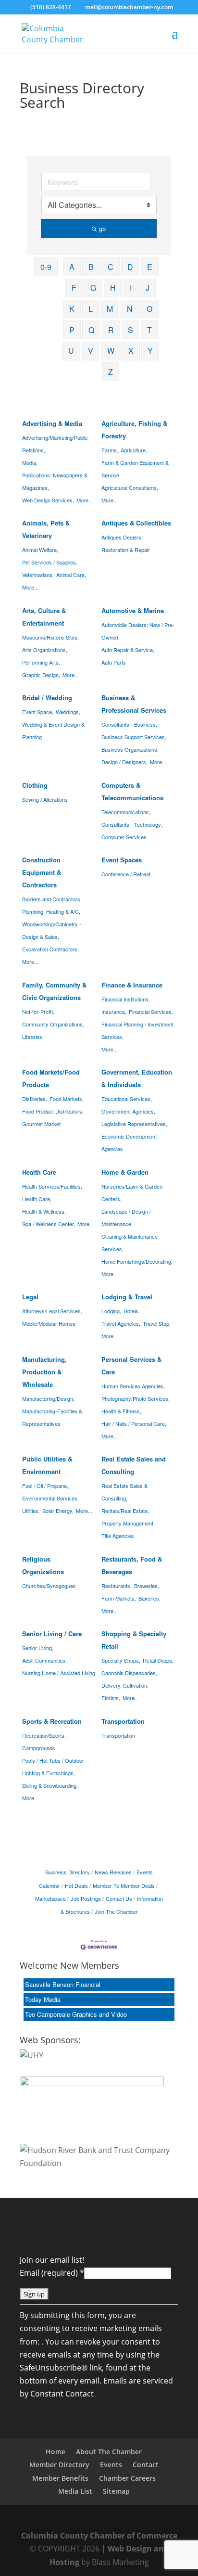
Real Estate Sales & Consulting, (124, 1492)
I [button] (131, 288)
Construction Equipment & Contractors (42, 872)
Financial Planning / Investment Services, (137, 1030)
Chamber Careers (127, 2478)
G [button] (93, 288)
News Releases (113, 1872)
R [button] (111, 330)
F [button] (74, 288)
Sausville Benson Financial (63, 1984)
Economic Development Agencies (129, 1142)
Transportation (123, 1721)
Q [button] (91, 330)
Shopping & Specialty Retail (134, 1640)
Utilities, (31, 1511)
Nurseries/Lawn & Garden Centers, (132, 1192)
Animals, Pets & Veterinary (46, 529)
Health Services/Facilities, (52, 1186)
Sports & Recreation (52, 1721)
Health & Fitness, (121, 1411)
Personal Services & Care (131, 1365)
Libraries (32, 1037)
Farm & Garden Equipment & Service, (135, 469)
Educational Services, (127, 1099)
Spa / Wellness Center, (49, 1224)
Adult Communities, (44, 1660)
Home (56, 2452)
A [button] (72, 267)
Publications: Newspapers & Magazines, (55, 481)
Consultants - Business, (129, 724)
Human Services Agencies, (133, 1386)
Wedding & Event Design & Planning (53, 731)
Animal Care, (71, 575)
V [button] (91, 351)
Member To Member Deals (124, 1885)
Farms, (110, 450)
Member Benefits (60, 2478)
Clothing (35, 785)
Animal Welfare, (40, 550)
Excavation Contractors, (50, 949)
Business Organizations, (130, 749)
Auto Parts (114, 662)
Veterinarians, (38, 575)
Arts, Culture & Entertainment (44, 617)
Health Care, (37, 1199)
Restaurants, (117, 1586)
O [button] (149, 309)
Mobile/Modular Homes (49, 1323)
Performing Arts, (41, 662)
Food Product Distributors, (53, 1111)
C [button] (111, 267)
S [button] (130, 330)
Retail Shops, (158, 1660)
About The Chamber (109, 2452)
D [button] (130, 267)
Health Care (39, 1172)
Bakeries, (149, 1598)
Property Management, (128, 1523)
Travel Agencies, (121, 1323)
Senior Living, (38, 1648)
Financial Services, (151, 1012)
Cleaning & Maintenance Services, (130, 1243)
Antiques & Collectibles (136, 523)
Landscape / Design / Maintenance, (126, 1218)
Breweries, (147, 1586)
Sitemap (116, 2491)
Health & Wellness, (44, 1211)
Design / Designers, (124, 762)
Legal (30, 1297)
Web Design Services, (48, 500)
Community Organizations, (53, 1024)
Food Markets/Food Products (51, 1078)
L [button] (91, 309)
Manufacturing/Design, (48, 1398)
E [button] (150, 267)
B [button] (91, 267)
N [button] (130, 309)
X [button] (131, 351)
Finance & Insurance (132, 985)
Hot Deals (76, 1885)
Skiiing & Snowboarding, (50, 1785)
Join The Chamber (116, 1911)
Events (111, 2465)
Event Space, (38, 712)
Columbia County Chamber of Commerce (99, 2536)
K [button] (72, 309)
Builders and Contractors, (52, 899)
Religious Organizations (43, 1565)
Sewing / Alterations (45, 799)
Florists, (111, 1698)
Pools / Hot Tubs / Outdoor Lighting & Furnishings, (53, 1767)
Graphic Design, (41, 675)
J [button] (148, 288)
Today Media (43, 1999)
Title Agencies (118, 1536)
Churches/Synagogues (49, 1586)
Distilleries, (35, 1099)
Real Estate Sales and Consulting (134, 1465)
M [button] (110, 309)
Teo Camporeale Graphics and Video (76, 2014)
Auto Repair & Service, (128, 650)
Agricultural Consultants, (130, 487)
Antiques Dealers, (122, 537)
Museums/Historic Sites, (50, 637)
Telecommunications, (126, 812)
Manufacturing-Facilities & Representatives (52, 1417)
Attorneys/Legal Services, (52, 1311)
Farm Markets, (119, 1598)
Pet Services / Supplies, (50, 562)
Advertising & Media (52, 423)
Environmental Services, (50, 1498)
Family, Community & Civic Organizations (54, 991)
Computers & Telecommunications (132, 791)
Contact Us (119, 1898)
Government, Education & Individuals (137, 1078)
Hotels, (132, 1311)
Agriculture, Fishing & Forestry (134, 429)
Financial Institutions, (126, 999)
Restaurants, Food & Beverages (132, 1565)
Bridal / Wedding (47, 698)
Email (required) (52, 2273)
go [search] (102, 228)
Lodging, (111, 1311)
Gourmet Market (41, 1124)
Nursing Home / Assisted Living (59, 1673)
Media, (30, 462)
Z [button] (111, 372)
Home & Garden (125, 1172)
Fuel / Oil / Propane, (45, 1486)
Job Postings (86, 1898)
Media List (75, 2491)
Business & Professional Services (134, 704)
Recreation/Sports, (44, 1735)
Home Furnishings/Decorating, (137, 1261)
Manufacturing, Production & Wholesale (44, 1372)
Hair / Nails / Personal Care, (134, 1423)
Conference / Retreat (126, 874)
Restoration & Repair (126, 550)
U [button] (71, 351)
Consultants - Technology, (132, 824)
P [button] (72, 330)
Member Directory (59, 2465)
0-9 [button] (46, 267)
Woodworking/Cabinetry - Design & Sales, (52, 930)
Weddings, (68, 712)
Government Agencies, (128, 1111)
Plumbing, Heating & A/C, (51, 911)
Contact (146, 2465)
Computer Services (124, 837)
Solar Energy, (58, 1511)
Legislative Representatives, (134, 1124)
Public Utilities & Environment (47, 1465)
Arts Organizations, (45, 650)
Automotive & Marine (133, 610)
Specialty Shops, (121, 1660)
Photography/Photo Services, (136, 1398)
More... (85, 500)
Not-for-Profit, (38, 1012)
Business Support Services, (134, 737)
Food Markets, (67, 1099)
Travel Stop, (157, 1323)
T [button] (149, 330)
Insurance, (114, 1012)
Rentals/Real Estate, (125, 1511)
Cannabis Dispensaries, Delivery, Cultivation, (129, 1679)
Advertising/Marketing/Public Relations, (55, 444)
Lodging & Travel (127, 1297)
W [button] (111, 351)
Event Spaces (122, 860)
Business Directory (68, 1872)
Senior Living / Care (52, 1634)
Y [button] (150, 351)
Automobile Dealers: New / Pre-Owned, (138, 631)
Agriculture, (134, 450)
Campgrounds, (39, 1748)
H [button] (113, 288)
